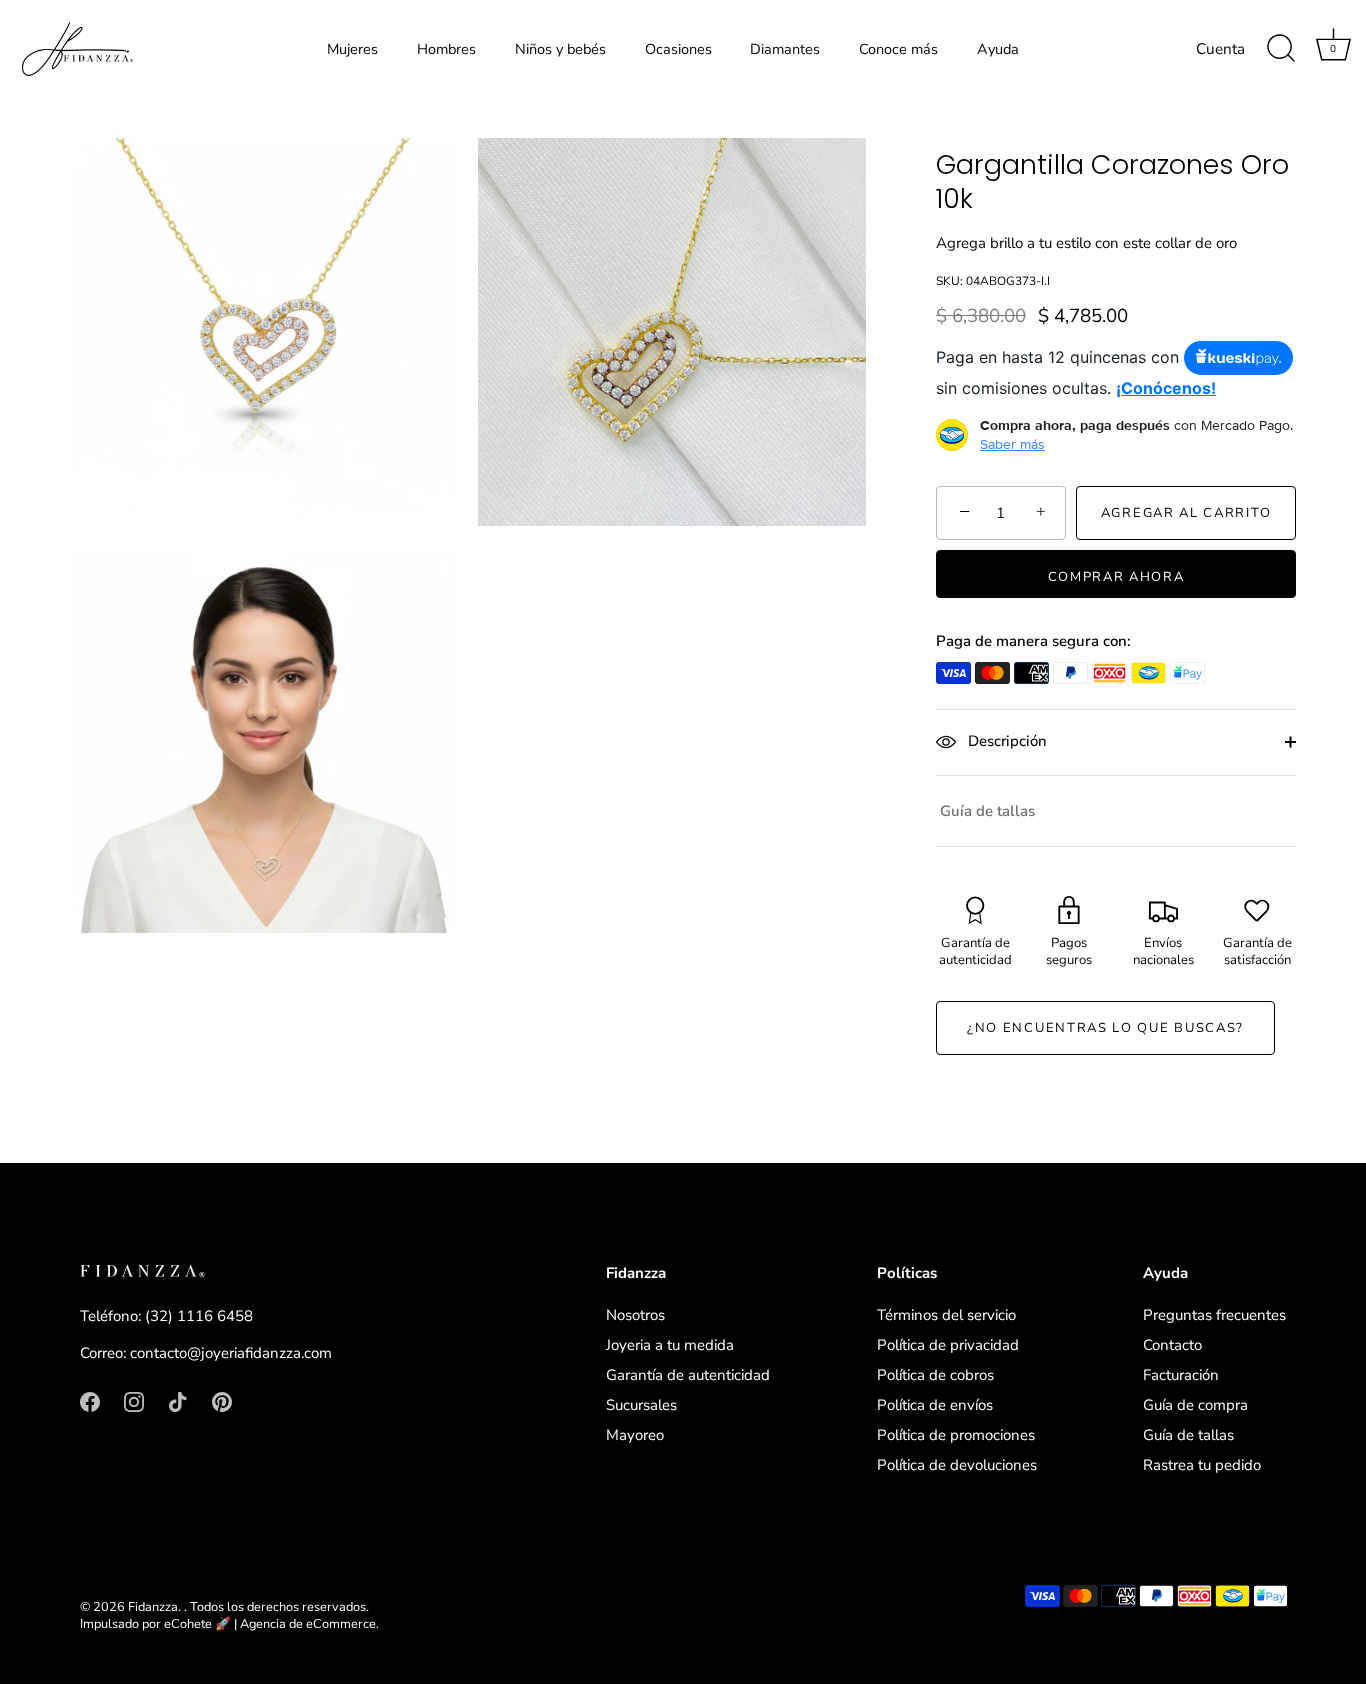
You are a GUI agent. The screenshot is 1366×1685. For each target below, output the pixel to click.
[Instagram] (134, 1400)
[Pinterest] (222, 1400)
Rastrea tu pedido (1202, 1465)
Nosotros (635, 1315)
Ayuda (998, 49)
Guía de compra (1195, 1405)
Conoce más (898, 49)
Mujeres (352, 49)
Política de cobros (935, 1375)
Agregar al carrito (1186, 513)
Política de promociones (956, 1435)
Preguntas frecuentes (1214, 1315)
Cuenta (1220, 49)
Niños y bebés (560, 49)
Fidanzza (153, 1607)
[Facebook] (90, 1400)
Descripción (1005, 741)
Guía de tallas (987, 811)
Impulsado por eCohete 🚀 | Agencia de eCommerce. (229, 1625)
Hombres (446, 49)
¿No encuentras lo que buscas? (1105, 1028)
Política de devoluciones (957, 1465)
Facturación (1181, 1375)
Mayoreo (635, 1435)
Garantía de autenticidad (688, 1375)
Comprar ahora (1116, 577)
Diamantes (785, 49)
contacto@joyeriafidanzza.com (231, 1354)
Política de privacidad (948, 1345)
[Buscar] (1281, 49)
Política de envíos (935, 1405)
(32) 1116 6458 (199, 1316)
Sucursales (641, 1405)
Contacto (1172, 1345)
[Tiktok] (178, 1400)
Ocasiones (678, 49)
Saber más (1012, 444)
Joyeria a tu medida (670, 1345)
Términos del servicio (946, 1315)
